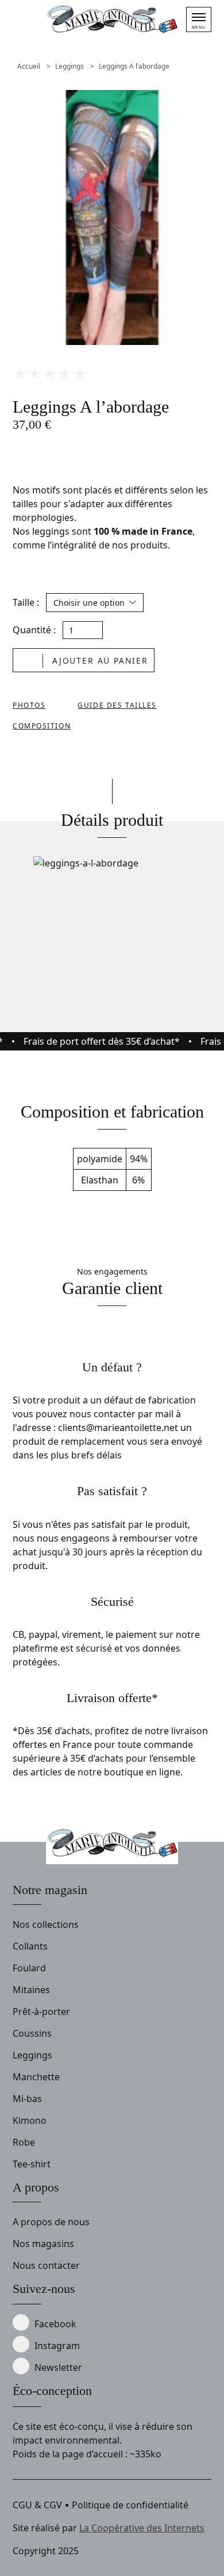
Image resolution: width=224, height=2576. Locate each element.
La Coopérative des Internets (142, 2528)
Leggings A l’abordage (134, 66)
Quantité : (34, 630)
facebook (55, 2324)
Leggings (69, 66)
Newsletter (58, 2367)
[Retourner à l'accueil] (112, 20)
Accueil (29, 66)
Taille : (26, 602)
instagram (57, 2346)
